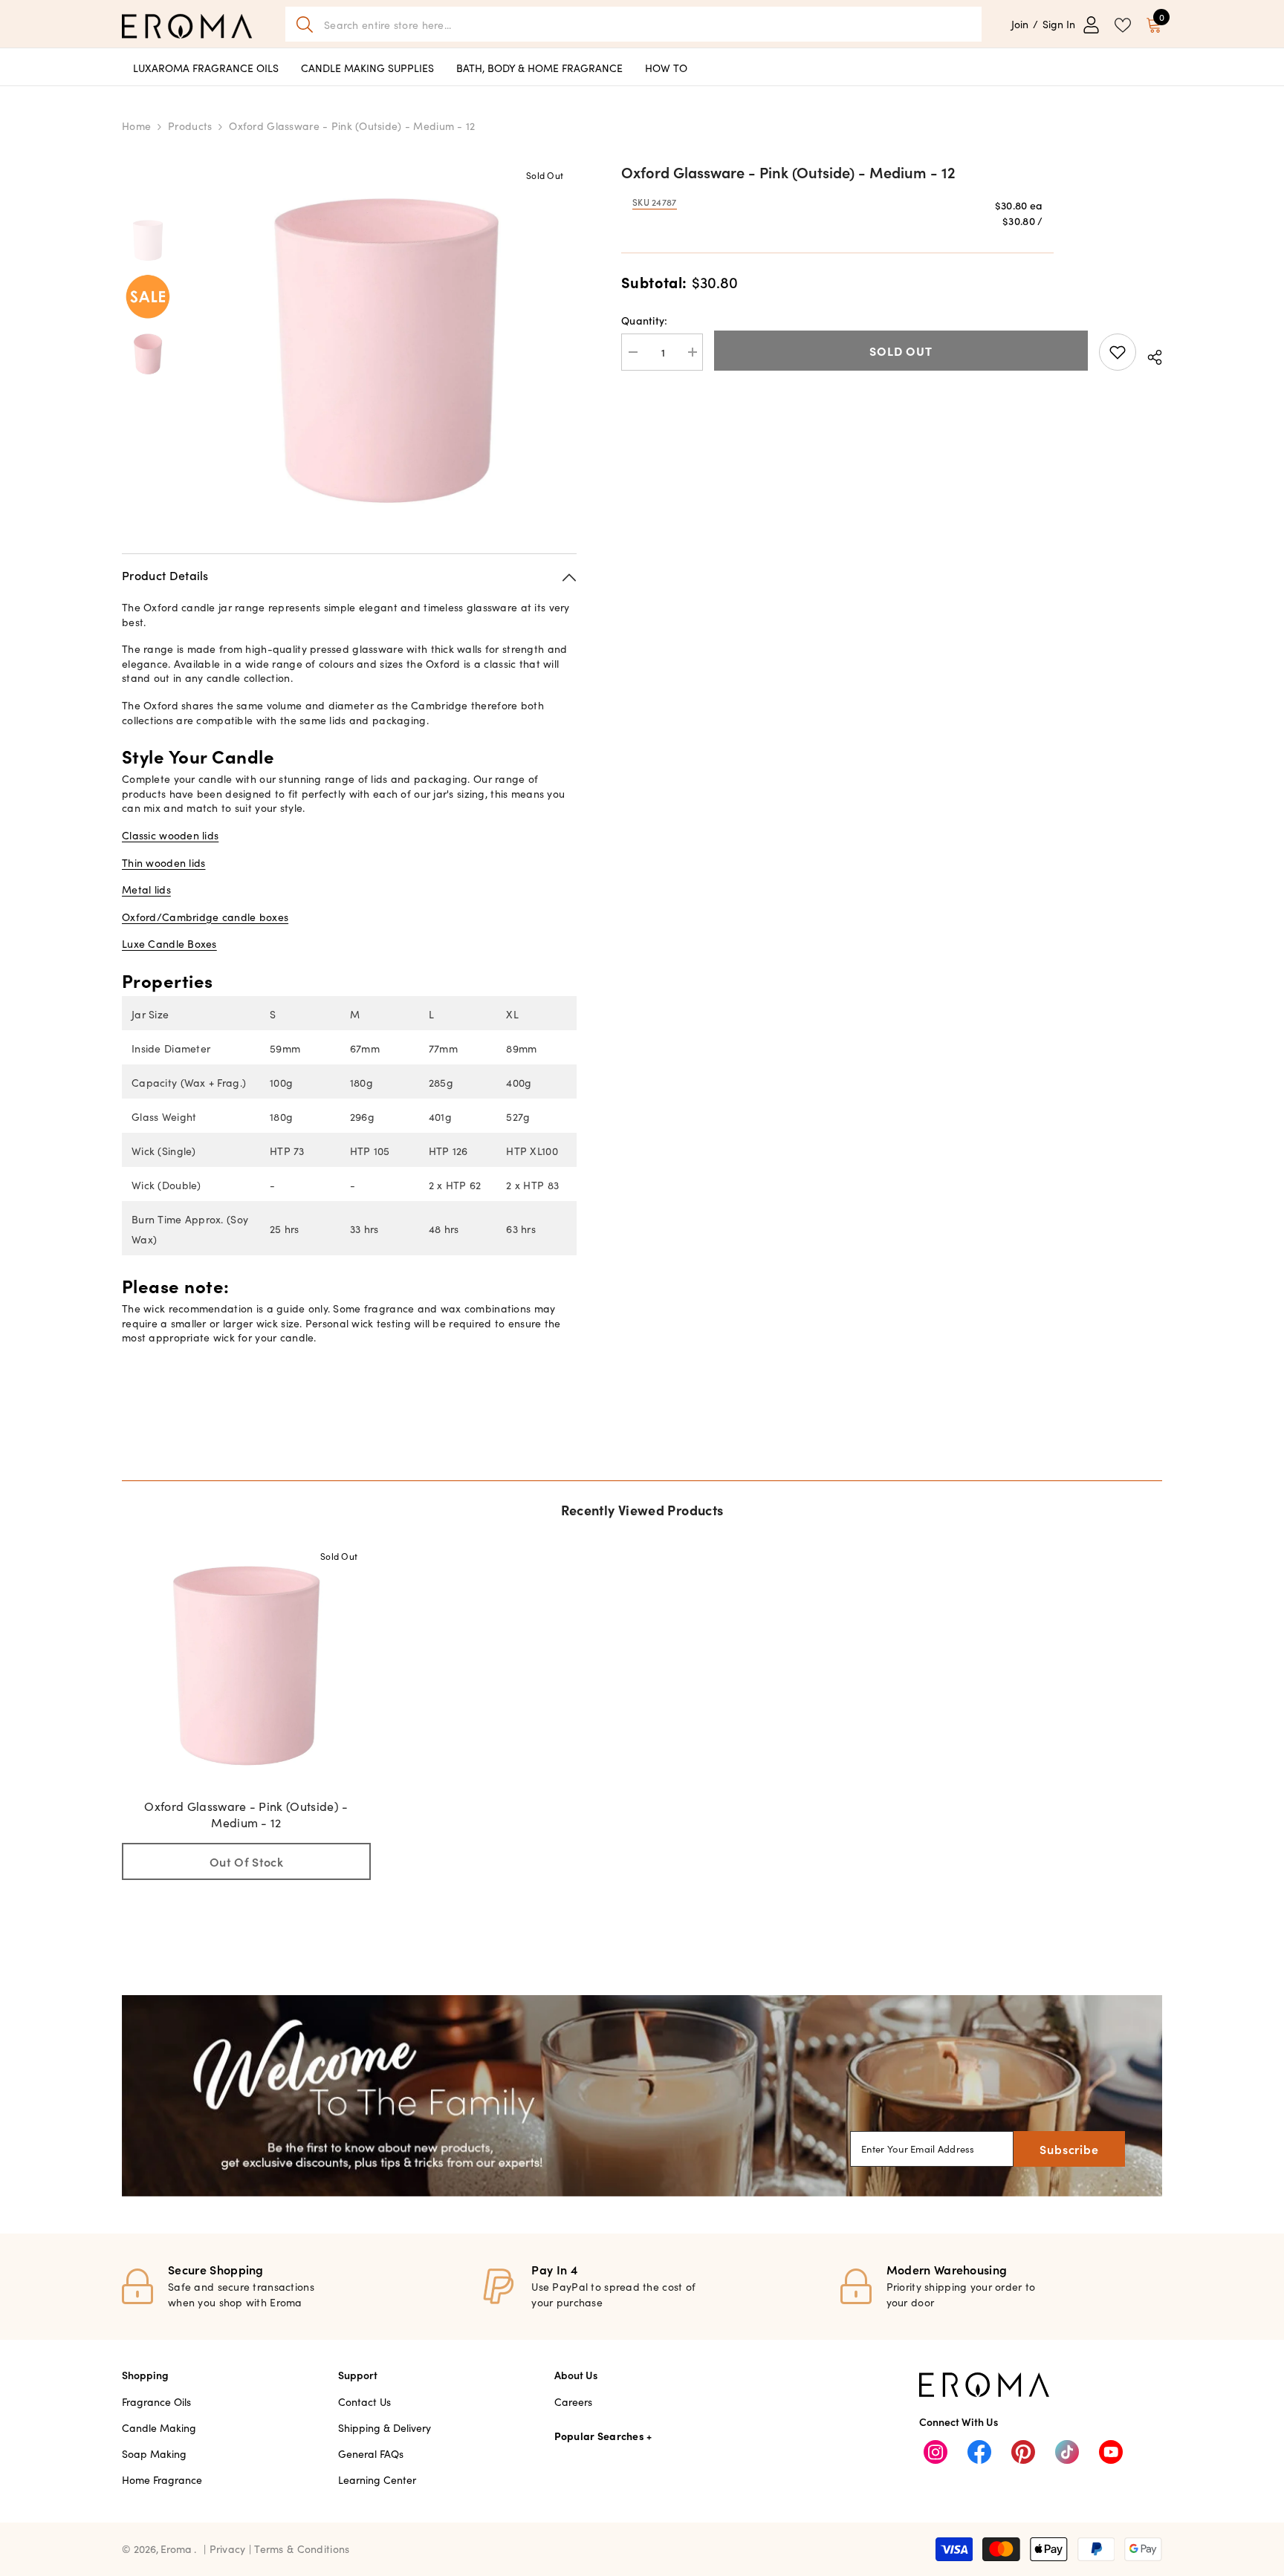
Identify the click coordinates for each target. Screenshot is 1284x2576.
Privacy (229, 2549)
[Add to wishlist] (1118, 352)
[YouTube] (1111, 2452)
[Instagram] (936, 2452)
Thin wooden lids (163, 862)
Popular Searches (599, 2436)
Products (190, 126)
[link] (642, 2096)
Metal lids (146, 889)
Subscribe (1069, 2149)
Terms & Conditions (302, 2549)
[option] (386, 351)
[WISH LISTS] (1123, 24)
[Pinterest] (1023, 2452)
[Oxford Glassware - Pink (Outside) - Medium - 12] (246, 1666)
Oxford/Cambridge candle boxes (205, 917)
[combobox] (647, 24)
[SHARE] (1149, 355)
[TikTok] (1067, 2452)
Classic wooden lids (170, 835)
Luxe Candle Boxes (169, 943)
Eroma (176, 2549)
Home (136, 126)
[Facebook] (979, 2452)
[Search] (633, 24)
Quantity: (645, 320)
